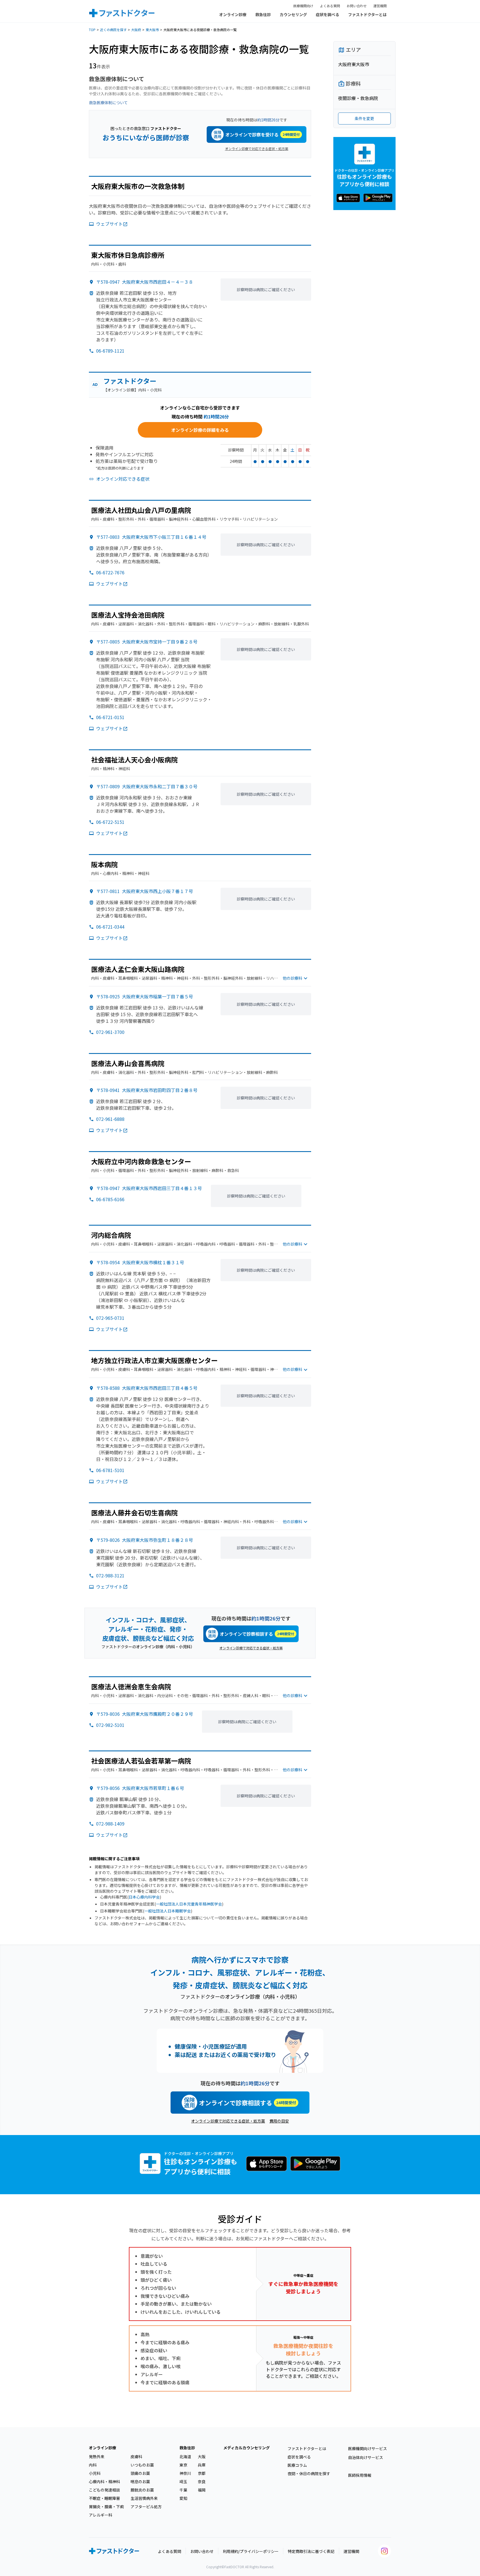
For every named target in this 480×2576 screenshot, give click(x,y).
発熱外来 (97, 2457)
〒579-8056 (140, 1788)
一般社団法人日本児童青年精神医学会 (189, 1904)
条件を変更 (364, 118)
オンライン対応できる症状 (123, 479)
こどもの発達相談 (104, 2490)
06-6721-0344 (110, 927)
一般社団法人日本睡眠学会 (167, 1911)
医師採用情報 (360, 2475)
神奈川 (185, 2473)
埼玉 (183, 2482)
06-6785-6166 (110, 1199)
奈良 (202, 2482)
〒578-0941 (147, 1090)
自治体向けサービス (366, 2457)
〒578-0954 (140, 1262)
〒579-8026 (145, 1540)
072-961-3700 (110, 1032)
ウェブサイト (109, 224)
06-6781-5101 (110, 1470)
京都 (202, 2473)
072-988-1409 (110, 1824)
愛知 (183, 2498)
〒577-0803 (151, 537)
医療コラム (297, 2465)
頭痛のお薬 (140, 2473)
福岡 (202, 2490)
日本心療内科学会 (144, 1897)
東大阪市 (152, 30)
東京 (183, 2465)
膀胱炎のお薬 (142, 2490)
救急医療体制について (108, 103)
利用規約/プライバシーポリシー (251, 2551)
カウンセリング (293, 14)
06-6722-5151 (110, 822)
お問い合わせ (357, 6)
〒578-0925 (145, 996)
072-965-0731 (110, 1318)
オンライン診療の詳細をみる (200, 430)
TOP (92, 30)
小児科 (95, 2473)
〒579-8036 (145, 1714)
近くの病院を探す (113, 30)
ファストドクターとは (367, 14)
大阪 (202, 2457)
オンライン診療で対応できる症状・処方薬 (257, 149)
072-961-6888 (110, 1119)
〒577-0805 (147, 642)
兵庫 (202, 2465)
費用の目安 (279, 2121)
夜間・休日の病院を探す (309, 2473)
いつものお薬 (142, 2465)
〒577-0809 (147, 786)
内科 (93, 2465)
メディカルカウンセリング (247, 2448)
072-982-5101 (110, 1725)
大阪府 (136, 30)
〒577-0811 (145, 891)
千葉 (183, 2490)
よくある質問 (330, 6)
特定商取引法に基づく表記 (311, 2551)
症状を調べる (327, 14)
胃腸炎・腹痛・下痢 (106, 2507)
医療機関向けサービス (367, 2448)
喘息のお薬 (140, 2482)
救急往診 (263, 14)
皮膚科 (136, 2457)
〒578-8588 (147, 1388)
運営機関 (380, 6)
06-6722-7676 (110, 572)
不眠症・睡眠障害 (104, 2498)
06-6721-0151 (110, 717)
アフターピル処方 (146, 2507)
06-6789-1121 (110, 351)
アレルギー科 (101, 2515)
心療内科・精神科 (104, 2482)
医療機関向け (303, 6)
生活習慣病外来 (144, 2498)
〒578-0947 (145, 282)
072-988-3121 (110, 1575)
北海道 (185, 2457)
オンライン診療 (233, 14)
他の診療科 (292, 978)
